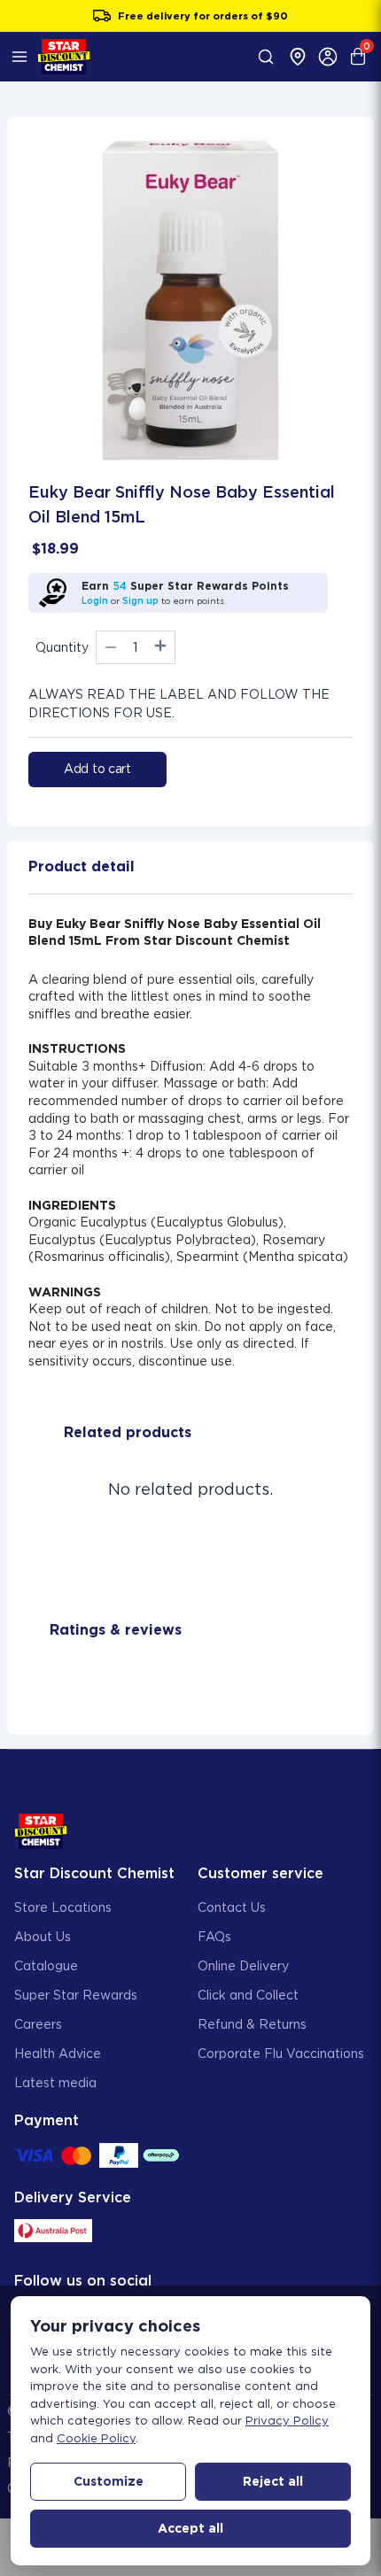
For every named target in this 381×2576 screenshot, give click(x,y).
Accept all (190, 2528)
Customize (109, 2481)
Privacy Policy (287, 2421)
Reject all (273, 2481)
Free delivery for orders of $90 (203, 16)
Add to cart (97, 769)
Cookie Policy (96, 2438)
